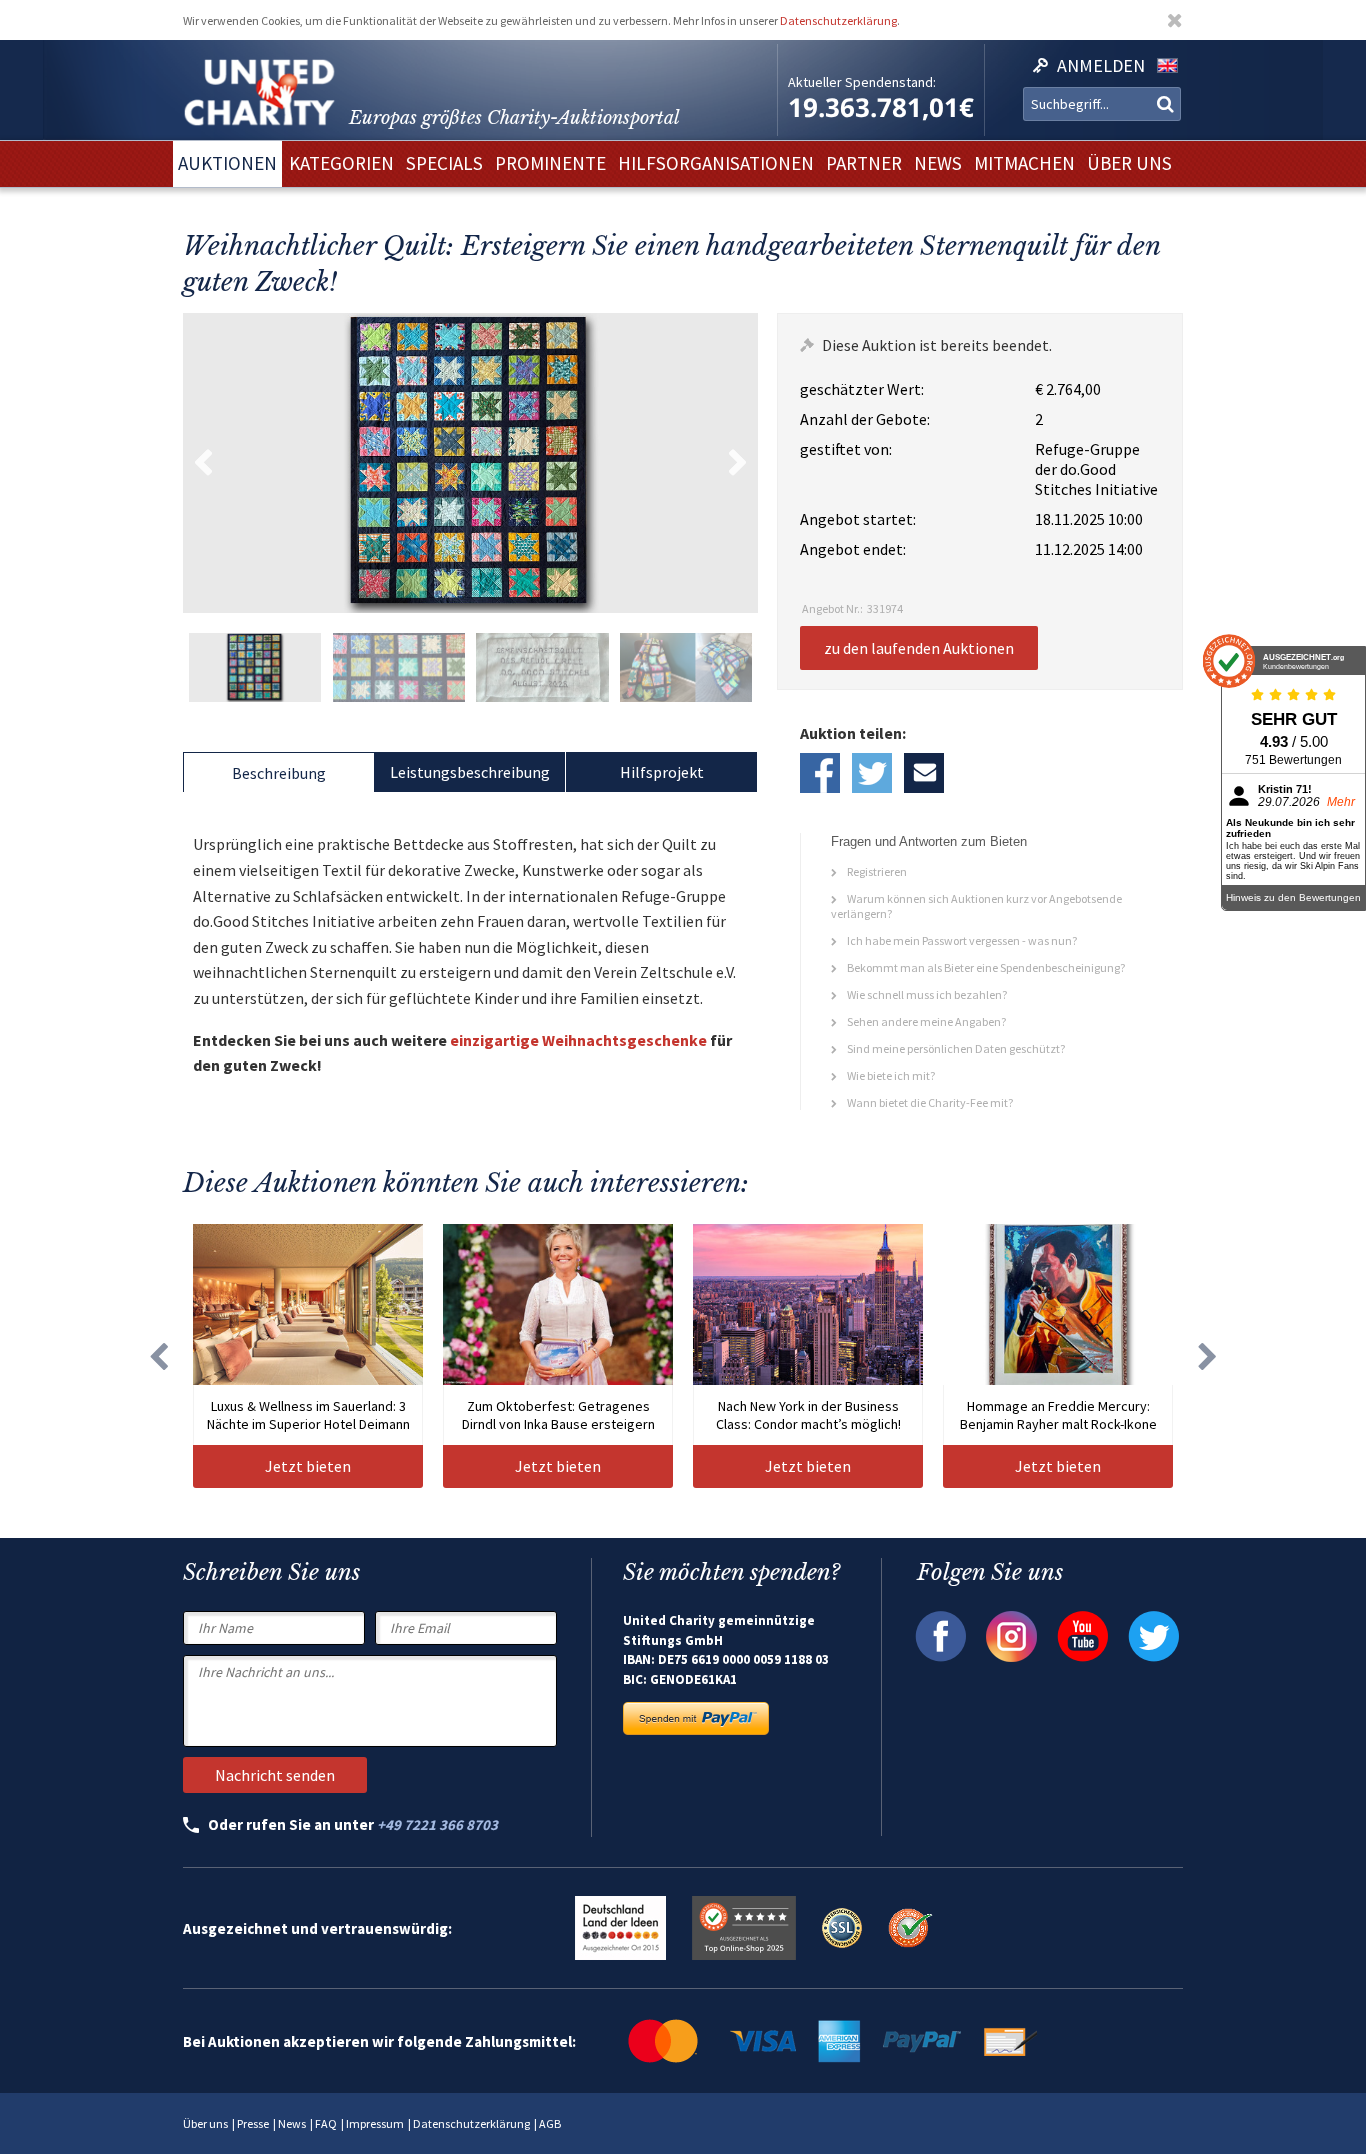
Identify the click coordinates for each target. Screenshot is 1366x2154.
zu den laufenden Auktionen (919, 648)
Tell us (924, 773)
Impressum (375, 2123)
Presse (253, 2123)
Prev (203, 463)
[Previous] (158, 1356)
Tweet (872, 773)
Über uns (205, 2123)
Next (738, 463)
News (292, 2123)
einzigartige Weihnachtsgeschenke (578, 1040)
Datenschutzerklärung (838, 20)
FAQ (326, 2123)
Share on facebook (820, 773)
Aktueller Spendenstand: (862, 82)
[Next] (1208, 1356)
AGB (550, 2123)
